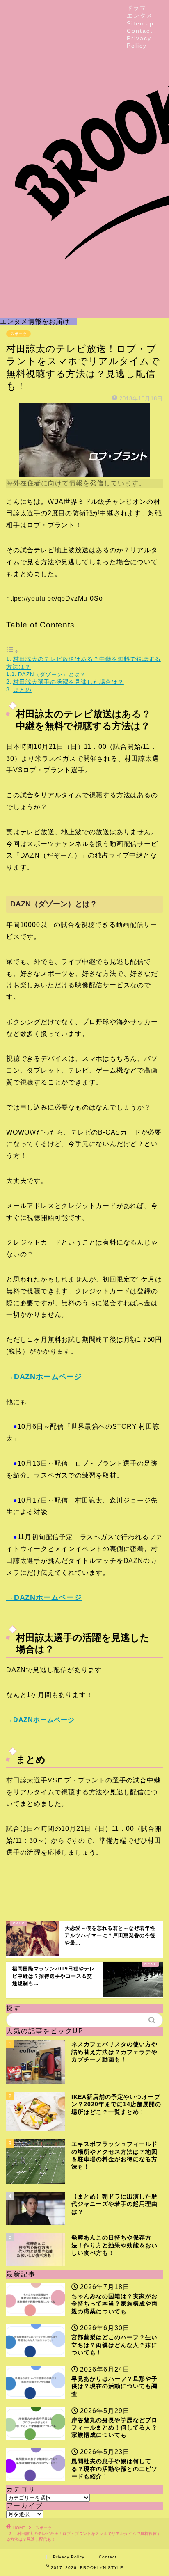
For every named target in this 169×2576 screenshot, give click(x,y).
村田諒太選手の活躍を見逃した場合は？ (69, 682)
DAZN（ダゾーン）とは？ (52, 674)
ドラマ (137, 8)
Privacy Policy (69, 2557)
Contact (140, 31)
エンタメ (140, 16)
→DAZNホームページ (44, 1377)
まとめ (22, 690)
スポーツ (18, 334)
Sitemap (140, 23)
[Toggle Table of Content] (12, 651)
